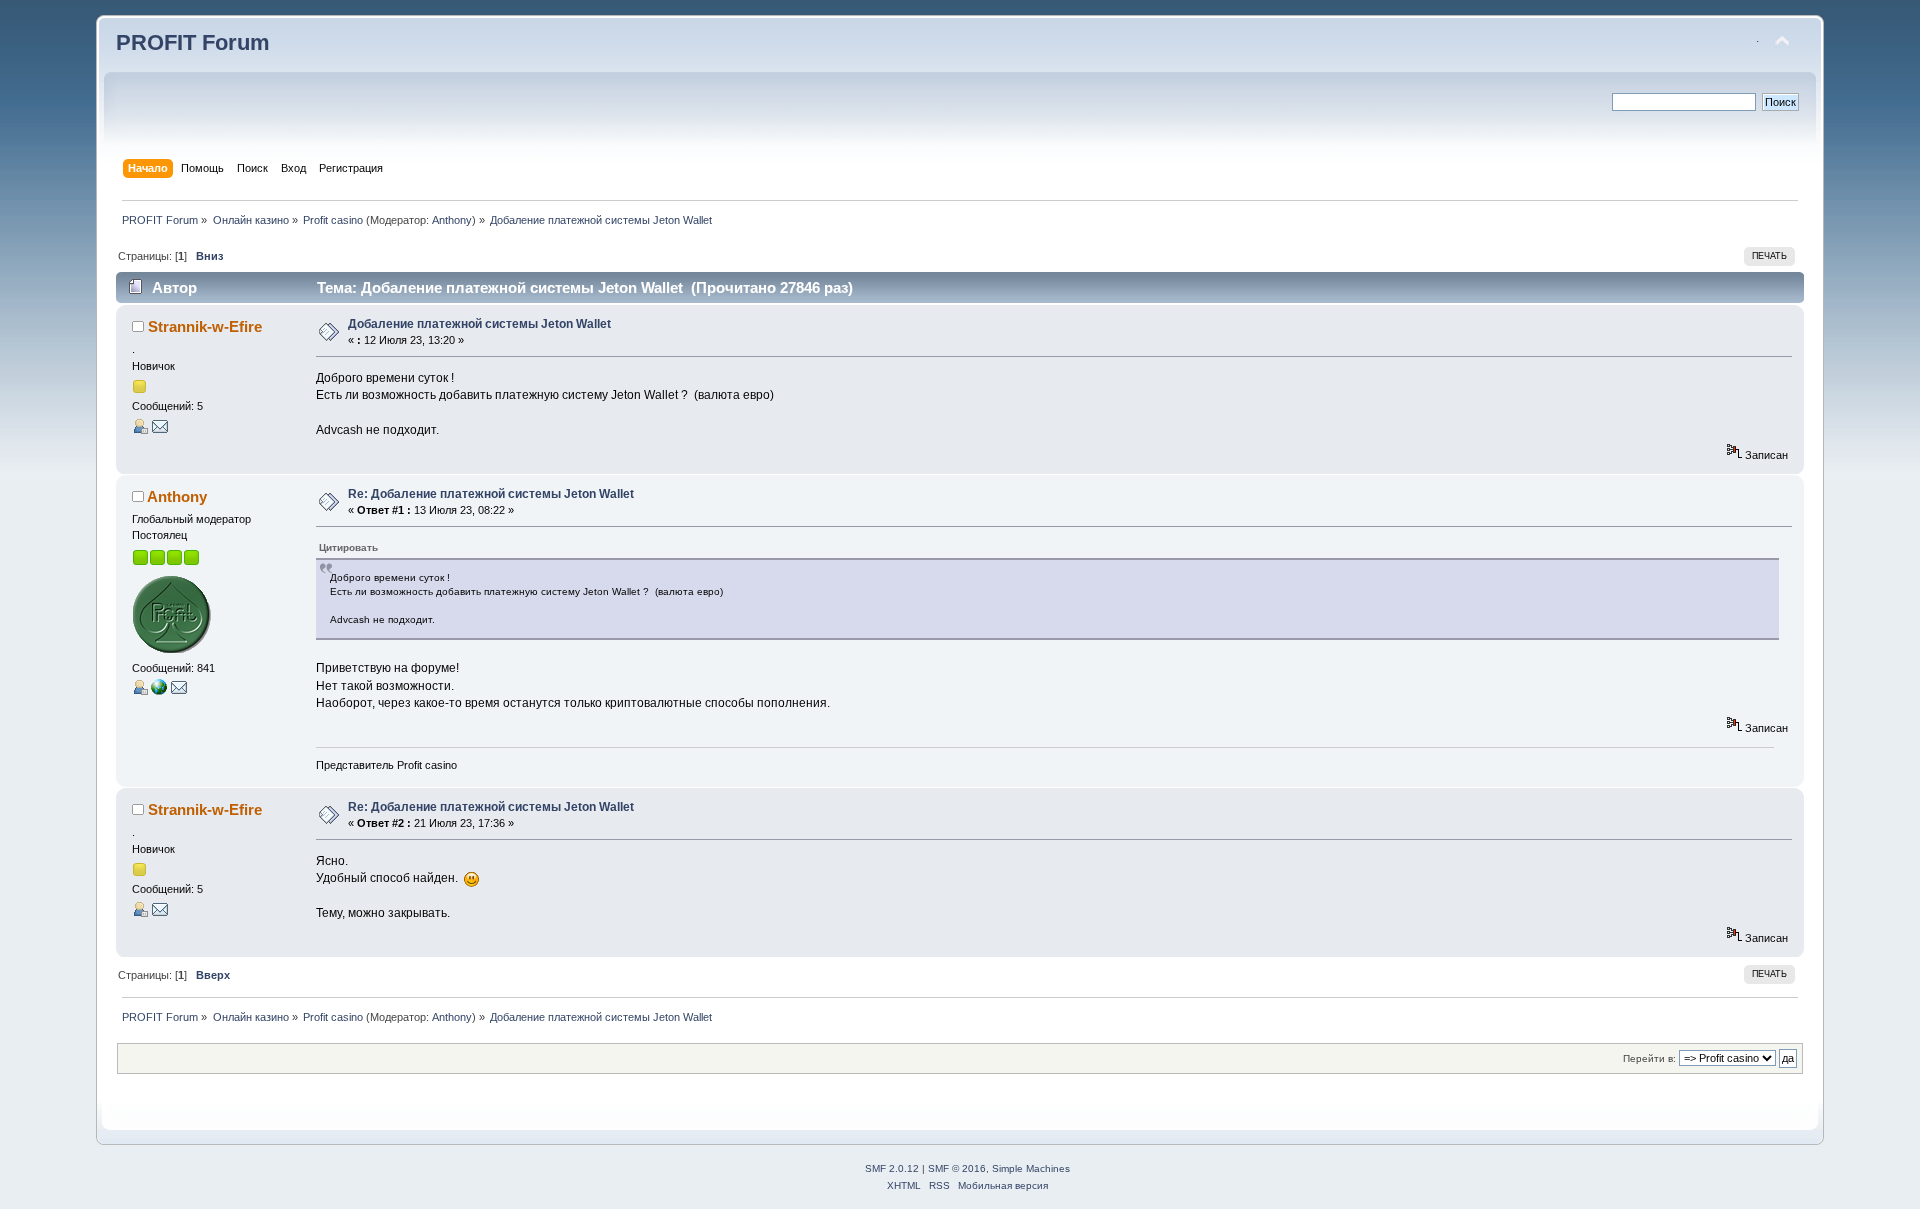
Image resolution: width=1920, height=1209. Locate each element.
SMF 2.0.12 (892, 1168)
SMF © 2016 (957, 1168)
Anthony (452, 220)
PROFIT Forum (193, 42)
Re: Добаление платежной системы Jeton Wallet (491, 494)
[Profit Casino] (159, 691)
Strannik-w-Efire (205, 326)
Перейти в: (1649, 1058)
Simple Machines (1031, 1168)
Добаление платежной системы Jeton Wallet (479, 324)
